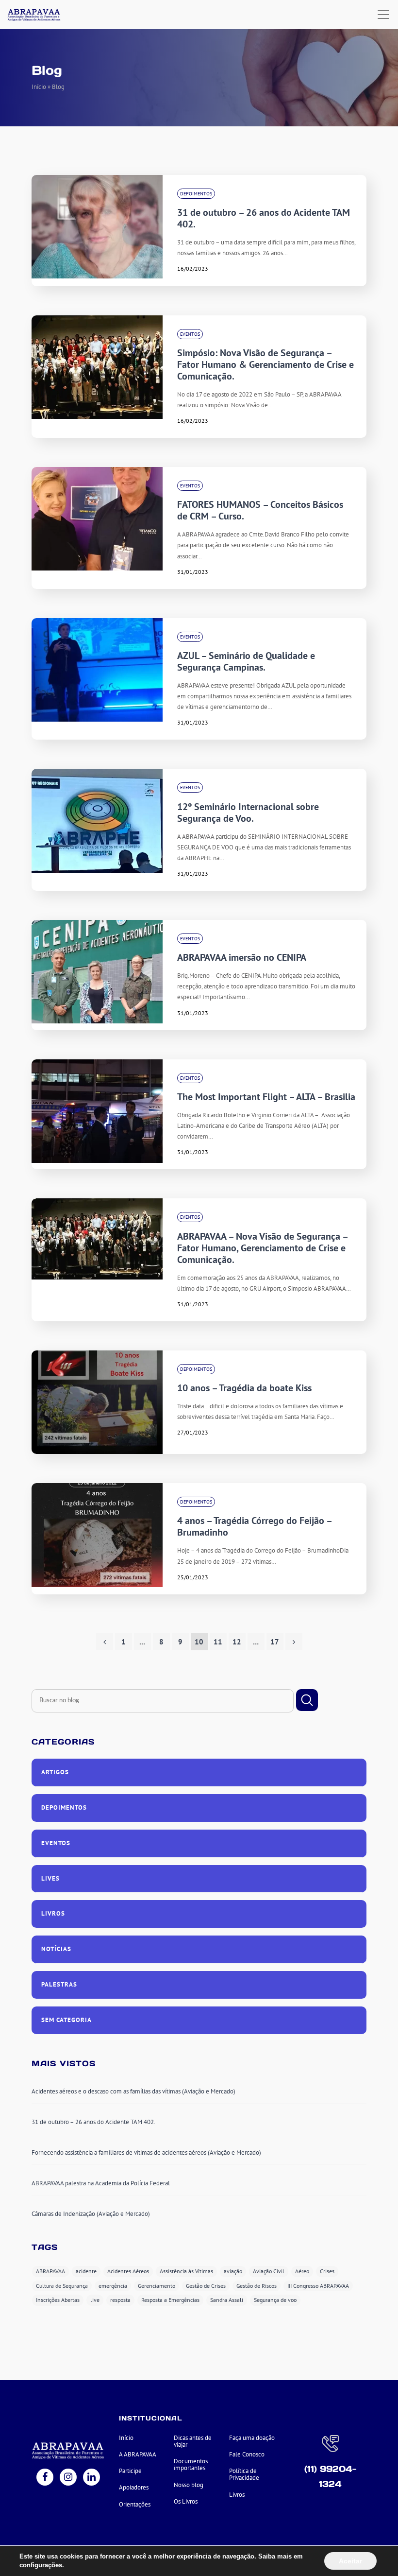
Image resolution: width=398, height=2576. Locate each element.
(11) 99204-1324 (330, 2476)
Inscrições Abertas (58, 2300)
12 (237, 1642)
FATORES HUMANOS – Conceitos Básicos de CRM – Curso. (260, 510)
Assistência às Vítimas (186, 2271)
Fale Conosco (247, 2454)
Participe (130, 2471)
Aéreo (302, 2271)
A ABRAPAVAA (138, 2454)
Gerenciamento (157, 2286)
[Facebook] (45, 2478)
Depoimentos (196, 194)
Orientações (135, 2504)
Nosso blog (189, 2485)
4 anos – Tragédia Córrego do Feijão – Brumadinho (254, 1526)
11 (218, 1642)
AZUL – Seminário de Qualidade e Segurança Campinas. (246, 661)
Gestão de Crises (206, 2286)
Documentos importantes (191, 2464)
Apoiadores (134, 2487)
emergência (113, 2286)
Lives (50, 1878)
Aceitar (350, 2561)
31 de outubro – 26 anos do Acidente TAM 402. (264, 218)
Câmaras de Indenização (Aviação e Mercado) (91, 2214)
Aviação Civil (269, 2271)
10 (199, 1642)
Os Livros (186, 2501)
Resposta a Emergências (170, 2300)
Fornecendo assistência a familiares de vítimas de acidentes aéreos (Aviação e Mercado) (146, 2152)
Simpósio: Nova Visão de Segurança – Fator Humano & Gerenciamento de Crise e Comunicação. (265, 364)
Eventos (190, 334)
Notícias (56, 1949)
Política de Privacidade (244, 2474)
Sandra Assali (227, 2300)
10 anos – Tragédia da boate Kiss (244, 1388)
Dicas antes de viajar (193, 2441)
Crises (327, 2271)
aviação (233, 2271)
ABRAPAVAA (50, 2271)
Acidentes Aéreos (128, 2271)
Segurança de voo (275, 2300)
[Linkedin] (91, 2478)
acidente (86, 2271)
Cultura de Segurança (62, 2286)
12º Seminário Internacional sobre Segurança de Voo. (248, 813)
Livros (53, 1913)
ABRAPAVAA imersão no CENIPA (242, 957)
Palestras (59, 1984)
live (95, 2300)
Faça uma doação (252, 2438)
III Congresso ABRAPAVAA (318, 2286)
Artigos (55, 1772)
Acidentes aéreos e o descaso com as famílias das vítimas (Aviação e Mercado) (133, 2091)
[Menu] (383, 15)
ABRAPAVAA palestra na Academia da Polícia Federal (101, 2183)
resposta (120, 2300)
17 (275, 1642)
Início (39, 87)
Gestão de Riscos (257, 2286)
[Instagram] (68, 2478)
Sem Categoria (66, 2020)
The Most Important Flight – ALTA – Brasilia (266, 1097)
